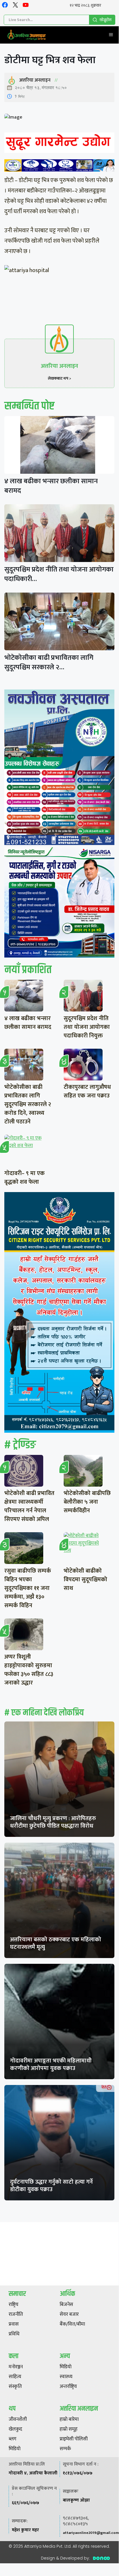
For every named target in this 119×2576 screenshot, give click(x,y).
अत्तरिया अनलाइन (35, 80)
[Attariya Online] (27, 35)
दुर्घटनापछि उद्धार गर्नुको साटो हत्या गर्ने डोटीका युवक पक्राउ (51, 2186)
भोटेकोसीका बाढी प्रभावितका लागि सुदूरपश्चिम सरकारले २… (49, 663)
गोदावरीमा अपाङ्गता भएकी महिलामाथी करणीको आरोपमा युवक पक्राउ (51, 2064)
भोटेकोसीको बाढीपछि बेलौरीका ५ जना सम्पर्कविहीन (87, 1502)
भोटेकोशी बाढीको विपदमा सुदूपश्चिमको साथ (85, 1580)
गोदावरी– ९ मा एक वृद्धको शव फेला (24, 1178)
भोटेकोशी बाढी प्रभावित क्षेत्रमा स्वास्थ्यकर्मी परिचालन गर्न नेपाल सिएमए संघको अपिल (29, 1506)
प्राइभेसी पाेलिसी (74, 2439)
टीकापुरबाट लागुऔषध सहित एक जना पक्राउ (87, 1091)
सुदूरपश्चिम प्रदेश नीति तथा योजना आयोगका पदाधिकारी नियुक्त (87, 1027)
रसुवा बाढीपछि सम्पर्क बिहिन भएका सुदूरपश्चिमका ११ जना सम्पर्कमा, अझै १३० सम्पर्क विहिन (28, 1588)
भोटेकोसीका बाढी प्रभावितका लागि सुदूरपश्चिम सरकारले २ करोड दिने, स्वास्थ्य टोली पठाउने (28, 1104)
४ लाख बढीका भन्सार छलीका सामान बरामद (51, 486)
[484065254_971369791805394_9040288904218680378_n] (59, 768)
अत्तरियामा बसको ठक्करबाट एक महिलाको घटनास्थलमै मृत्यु (56, 1943)
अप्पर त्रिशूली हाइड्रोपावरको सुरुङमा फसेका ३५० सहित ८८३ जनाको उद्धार (29, 1670)
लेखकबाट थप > (59, 378)
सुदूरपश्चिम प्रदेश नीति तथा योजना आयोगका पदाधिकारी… (59, 574)
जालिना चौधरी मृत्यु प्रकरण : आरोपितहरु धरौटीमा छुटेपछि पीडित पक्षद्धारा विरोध (53, 1822)
